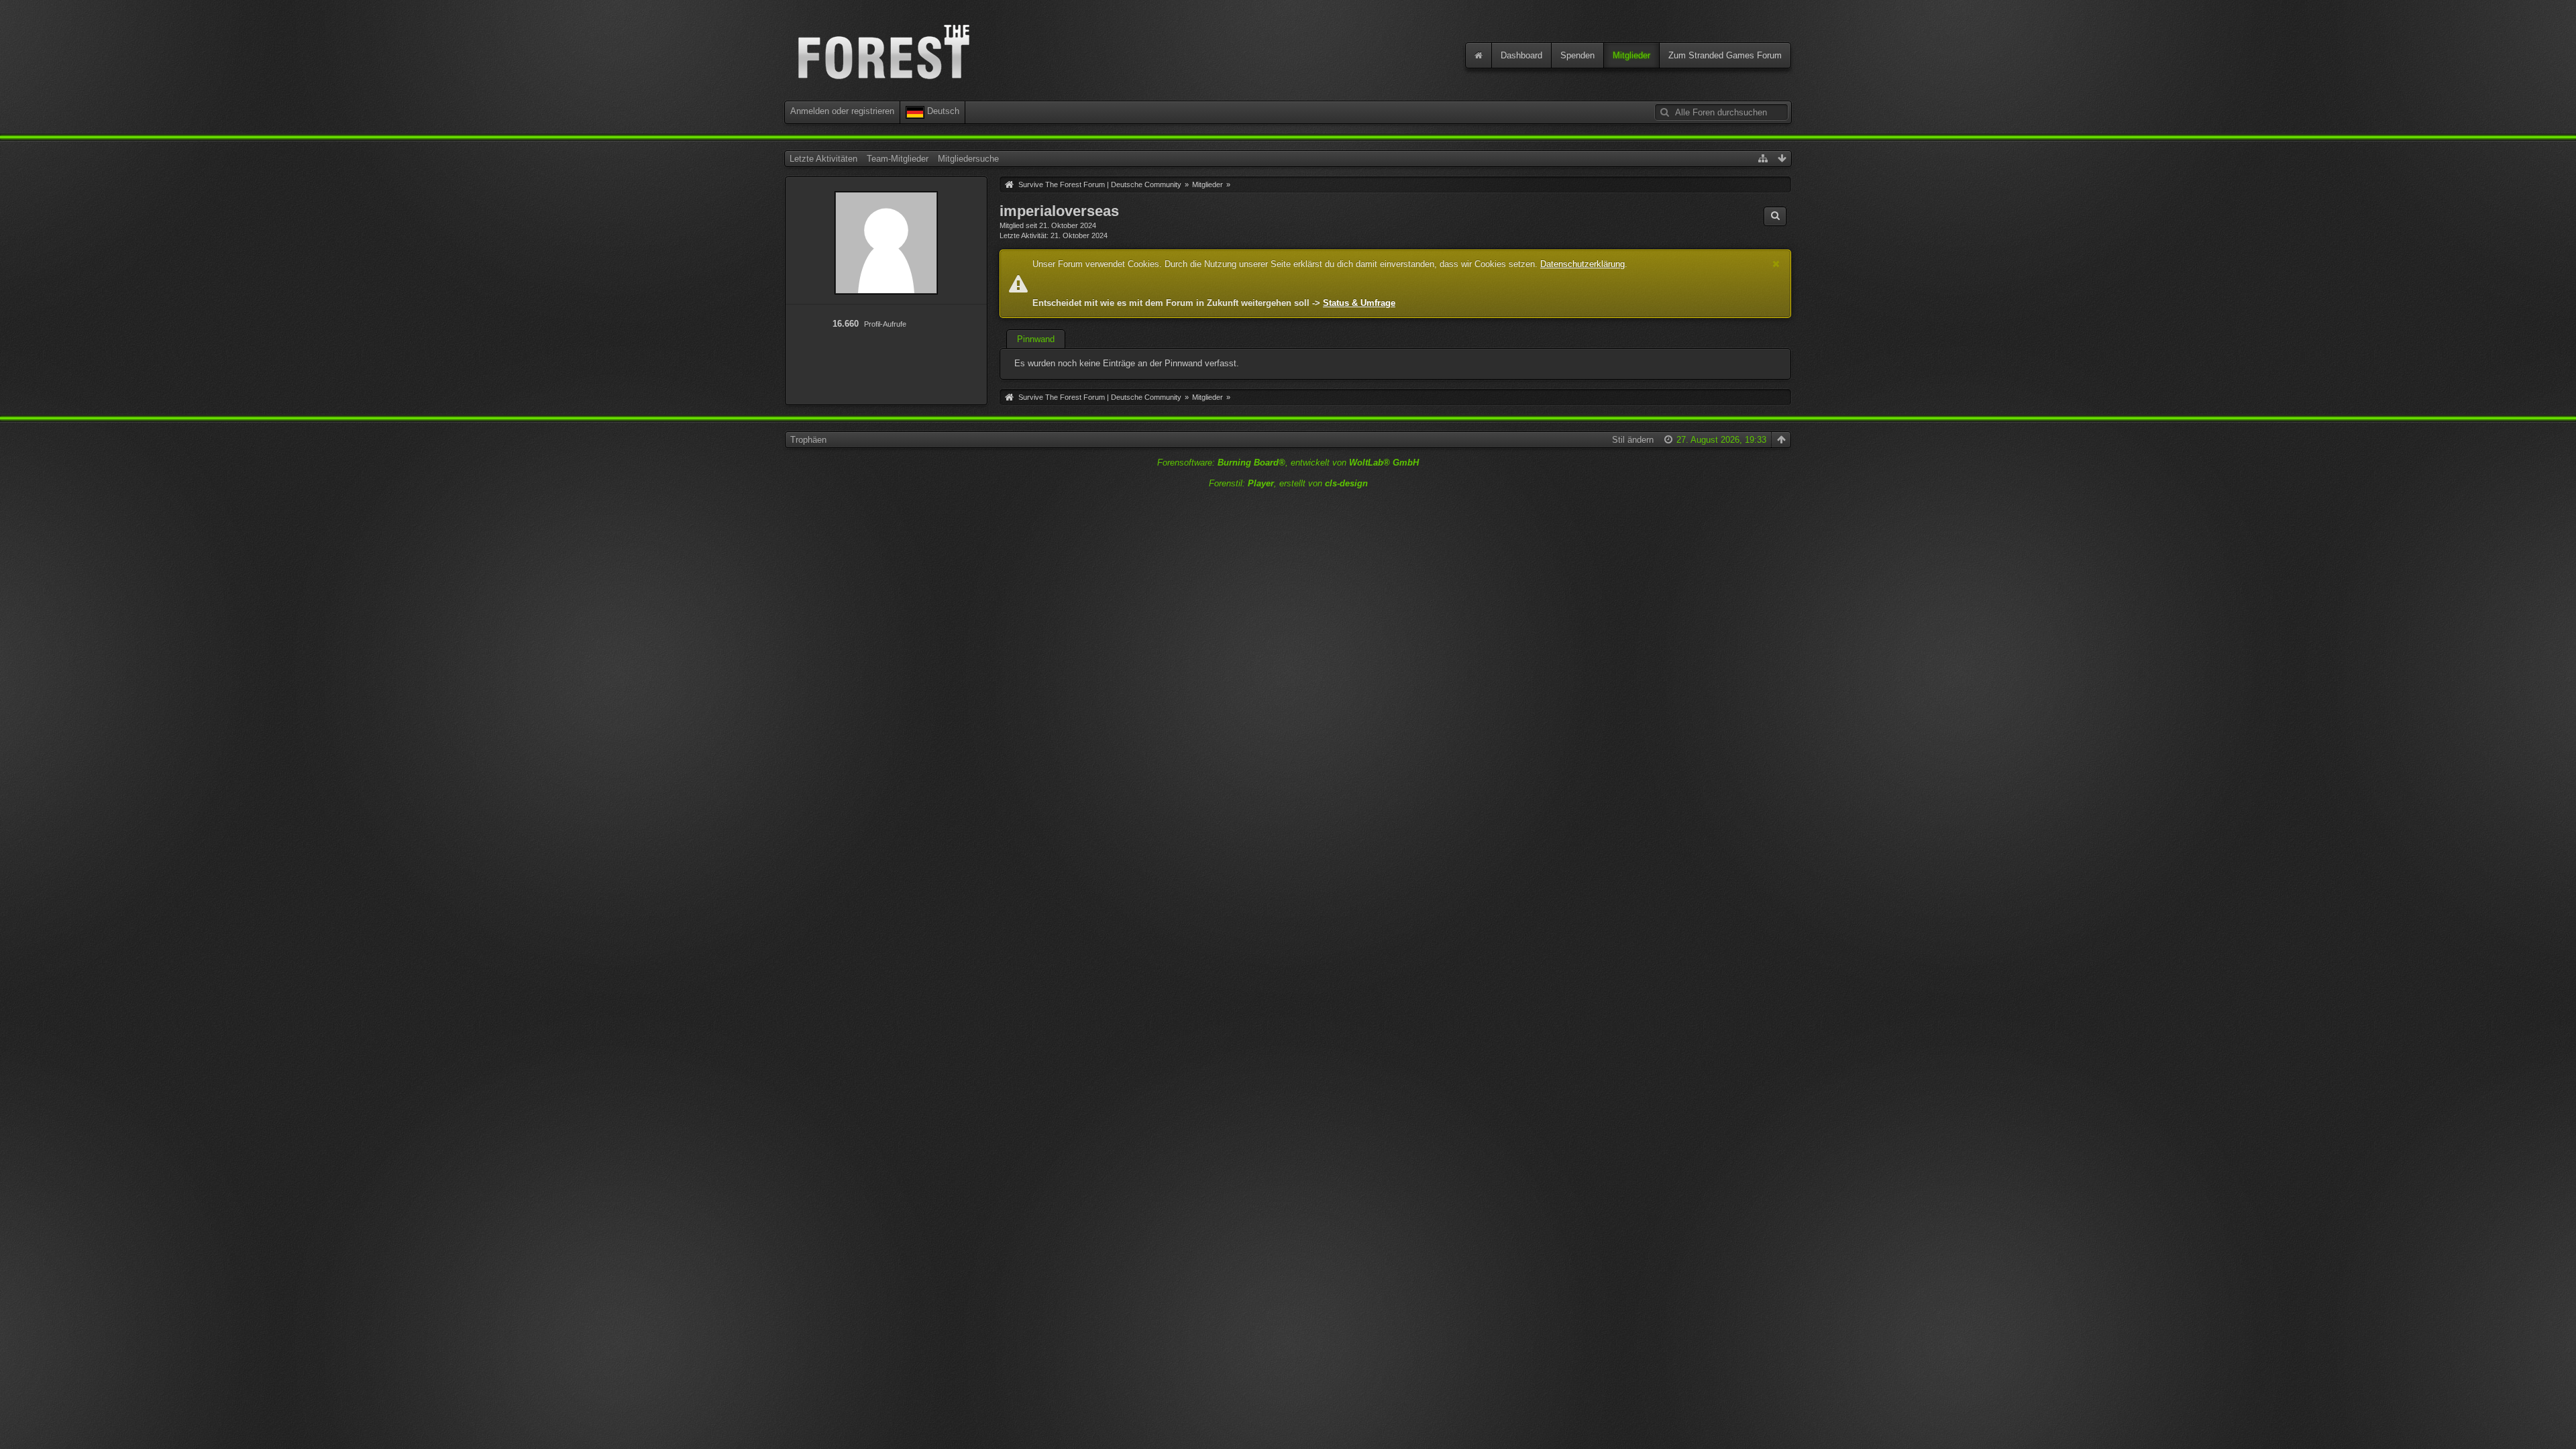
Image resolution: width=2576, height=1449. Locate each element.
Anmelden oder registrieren (842, 111)
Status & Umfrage (1359, 303)
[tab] (1036, 341)
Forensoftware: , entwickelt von (1288, 463)
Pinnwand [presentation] (1036, 339)
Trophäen (808, 440)
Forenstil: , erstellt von (1288, 483)
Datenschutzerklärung (1582, 264)
